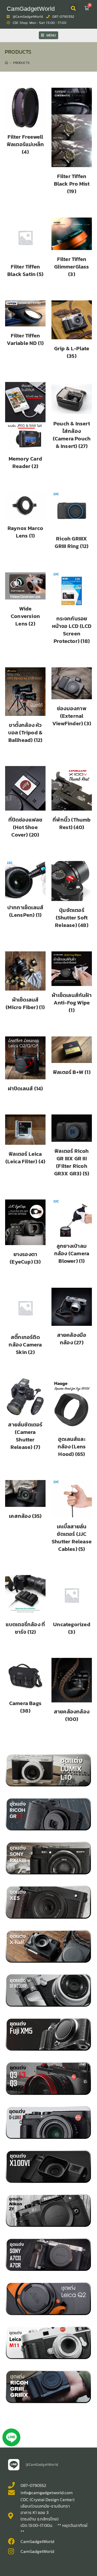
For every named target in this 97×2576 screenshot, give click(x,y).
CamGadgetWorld (31, 9)
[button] (73, 8)
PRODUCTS (21, 63)
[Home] (6, 63)
